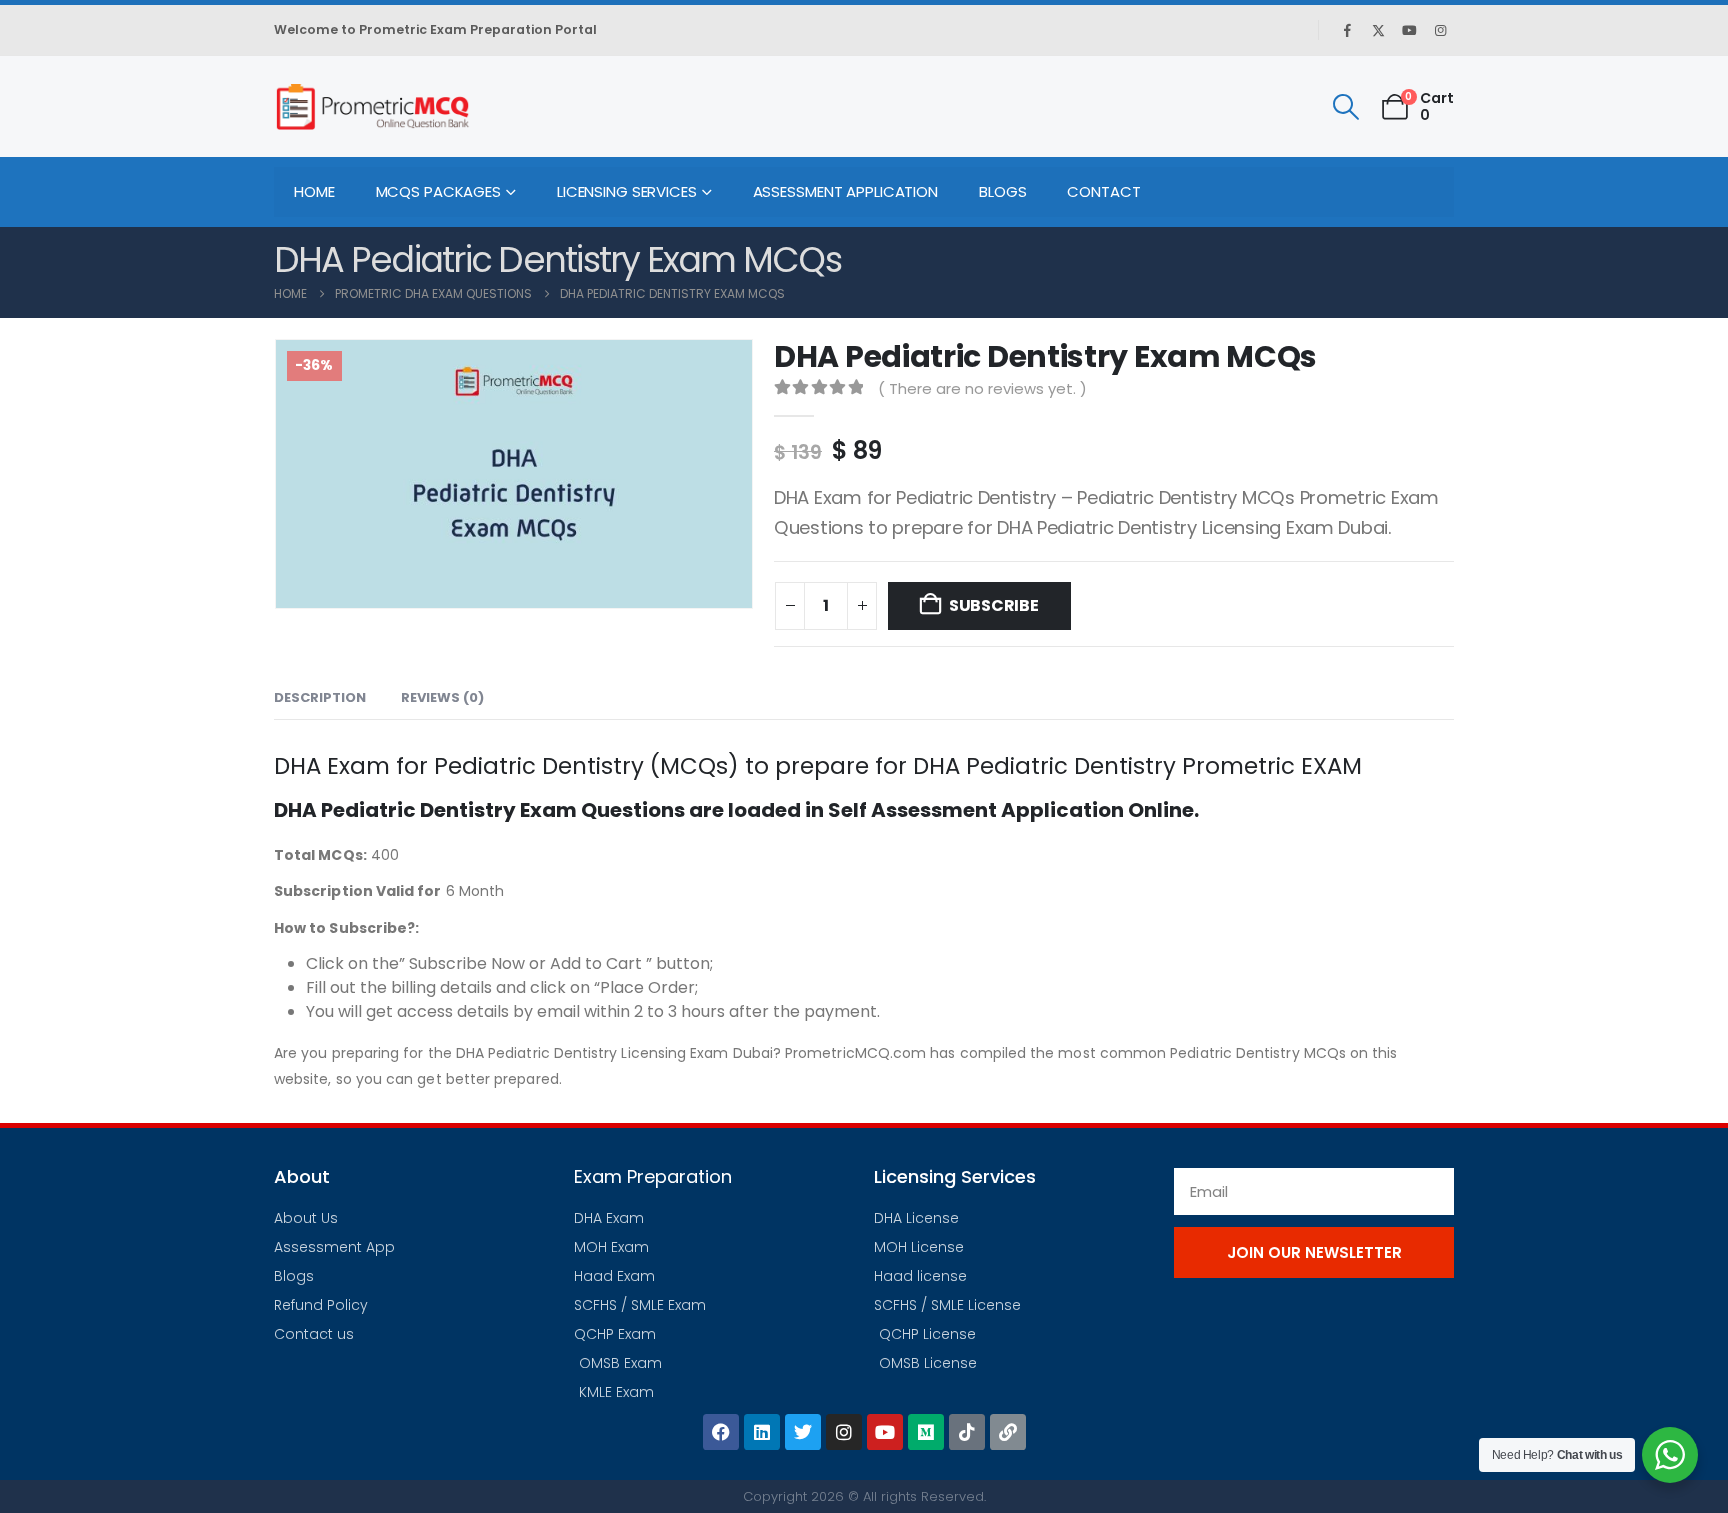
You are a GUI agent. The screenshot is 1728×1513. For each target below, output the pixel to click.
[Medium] (926, 1432)
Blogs (1002, 191)
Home (314, 191)
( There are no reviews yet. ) (982, 388)
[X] (1378, 30)
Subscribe (994, 605)
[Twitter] (803, 1432)
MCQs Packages (438, 191)
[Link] (1008, 1432)
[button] (1345, 107)
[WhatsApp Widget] (1670, 1455)
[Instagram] (1440, 30)
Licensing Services (627, 191)
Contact (1103, 191)
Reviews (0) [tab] (442, 697)
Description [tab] (320, 697)
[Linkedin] (762, 1432)
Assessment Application (845, 191)
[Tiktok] (967, 1432)
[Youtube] (1409, 30)
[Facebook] (1347, 30)
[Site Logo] (372, 106)
